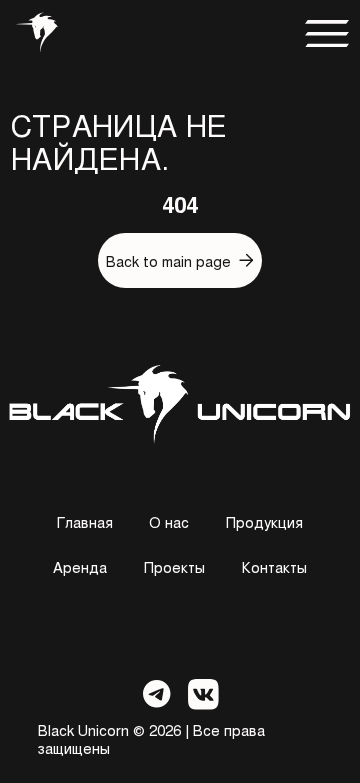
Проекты (174, 566)
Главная (85, 521)
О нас (169, 521)
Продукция (264, 521)
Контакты (274, 566)
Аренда (80, 566)
